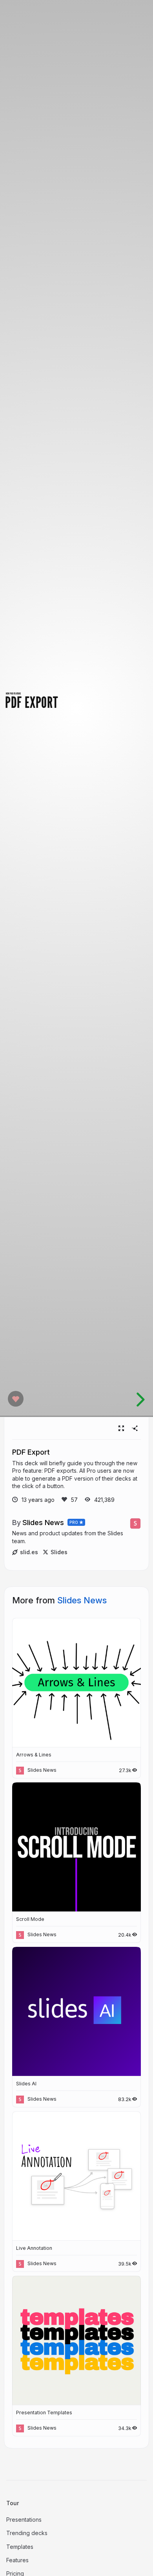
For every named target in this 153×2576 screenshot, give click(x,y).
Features (17, 2560)
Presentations (24, 2520)
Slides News (43, 1522)
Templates (20, 2547)
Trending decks (27, 2533)
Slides (59, 1552)
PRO (74, 1522)
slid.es (29, 1552)
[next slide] (139, 1400)
